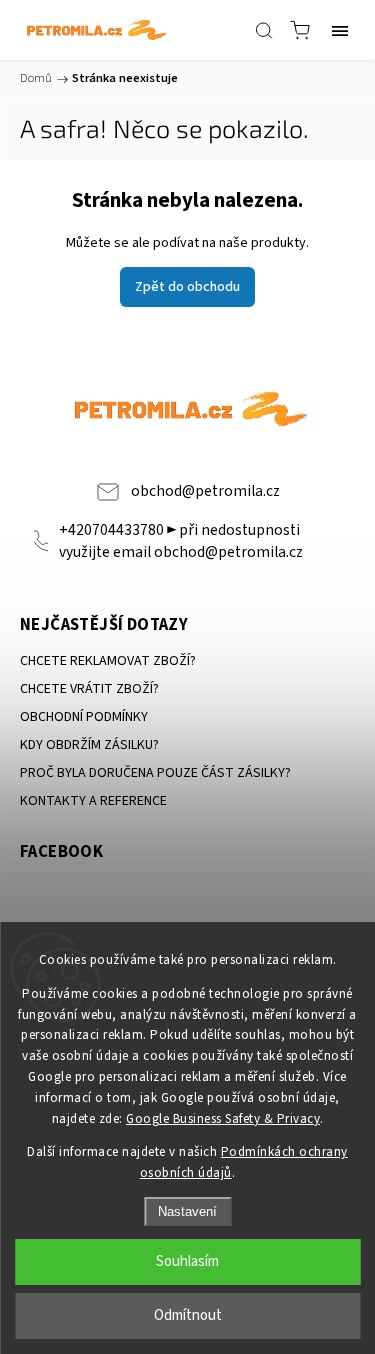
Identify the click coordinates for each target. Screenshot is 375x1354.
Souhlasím (187, 1261)
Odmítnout (188, 1315)
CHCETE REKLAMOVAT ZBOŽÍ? (108, 661)
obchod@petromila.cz (205, 491)
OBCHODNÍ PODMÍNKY (84, 717)
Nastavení (187, 1211)
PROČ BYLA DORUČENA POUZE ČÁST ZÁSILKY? (155, 773)
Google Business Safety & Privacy (223, 1119)
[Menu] (340, 30)
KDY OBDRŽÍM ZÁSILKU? (89, 745)
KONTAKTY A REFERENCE (93, 801)
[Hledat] (264, 30)
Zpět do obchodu (187, 287)
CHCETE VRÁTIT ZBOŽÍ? (89, 689)
